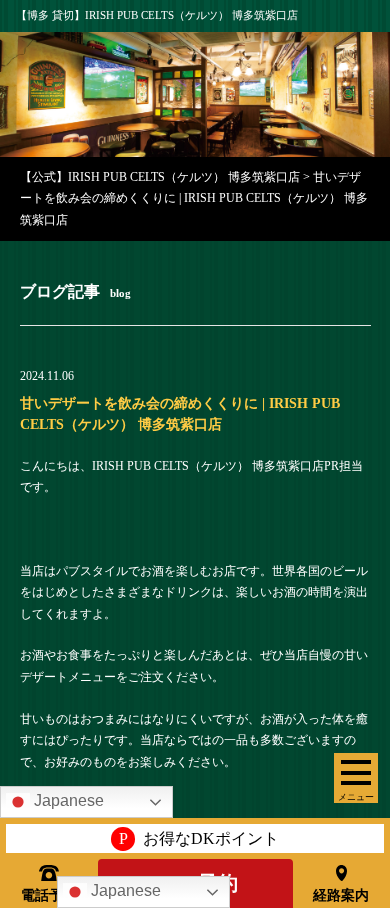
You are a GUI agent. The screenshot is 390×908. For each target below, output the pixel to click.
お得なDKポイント (199, 838)
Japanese (124, 890)
